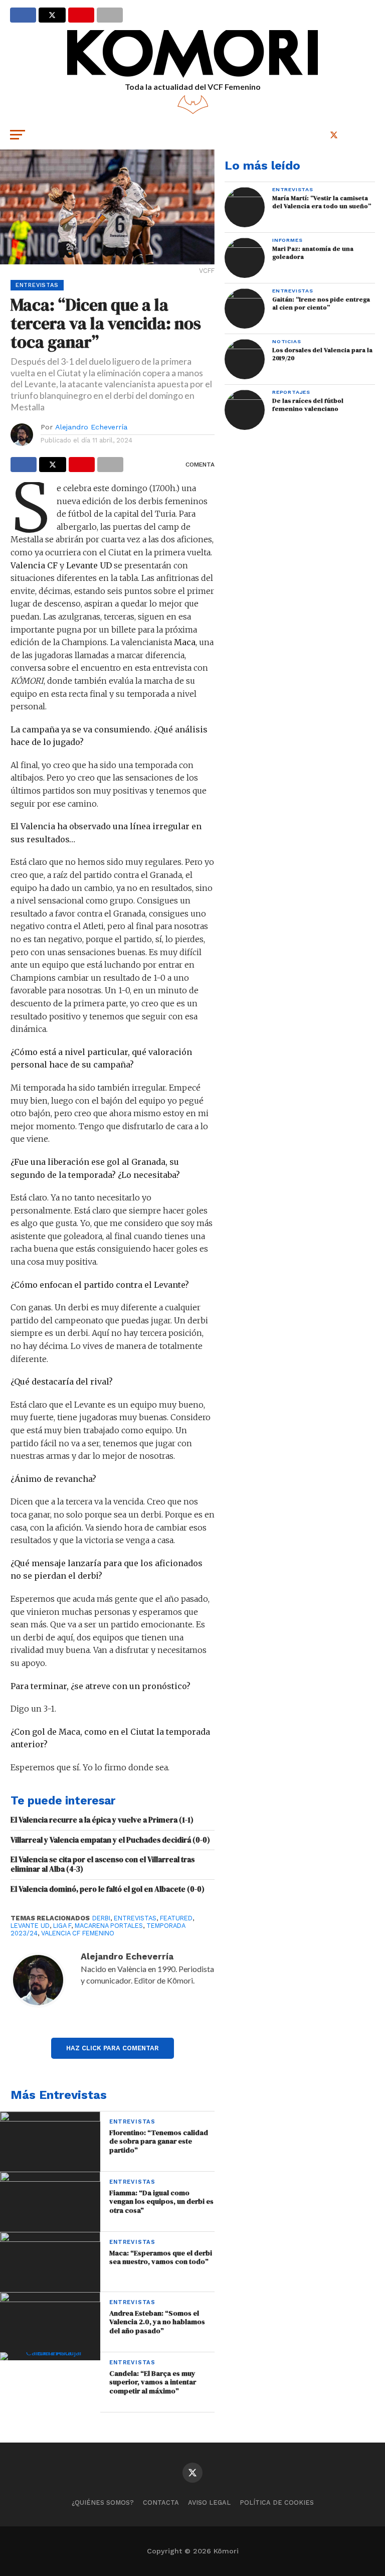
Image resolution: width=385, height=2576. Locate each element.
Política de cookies (277, 2503)
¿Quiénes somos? (103, 2503)
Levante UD (30, 1926)
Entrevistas (135, 1918)
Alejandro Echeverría (91, 427)
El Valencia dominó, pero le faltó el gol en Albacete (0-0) (108, 1889)
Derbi (101, 1918)
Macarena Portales (109, 1926)
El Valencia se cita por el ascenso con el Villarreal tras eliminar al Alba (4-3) (103, 1864)
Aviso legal (209, 2503)
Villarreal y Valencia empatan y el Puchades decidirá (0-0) (110, 1840)
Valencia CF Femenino (78, 1933)
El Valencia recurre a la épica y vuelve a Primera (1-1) (102, 1820)
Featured (176, 1918)
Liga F (62, 1926)
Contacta (161, 2503)
